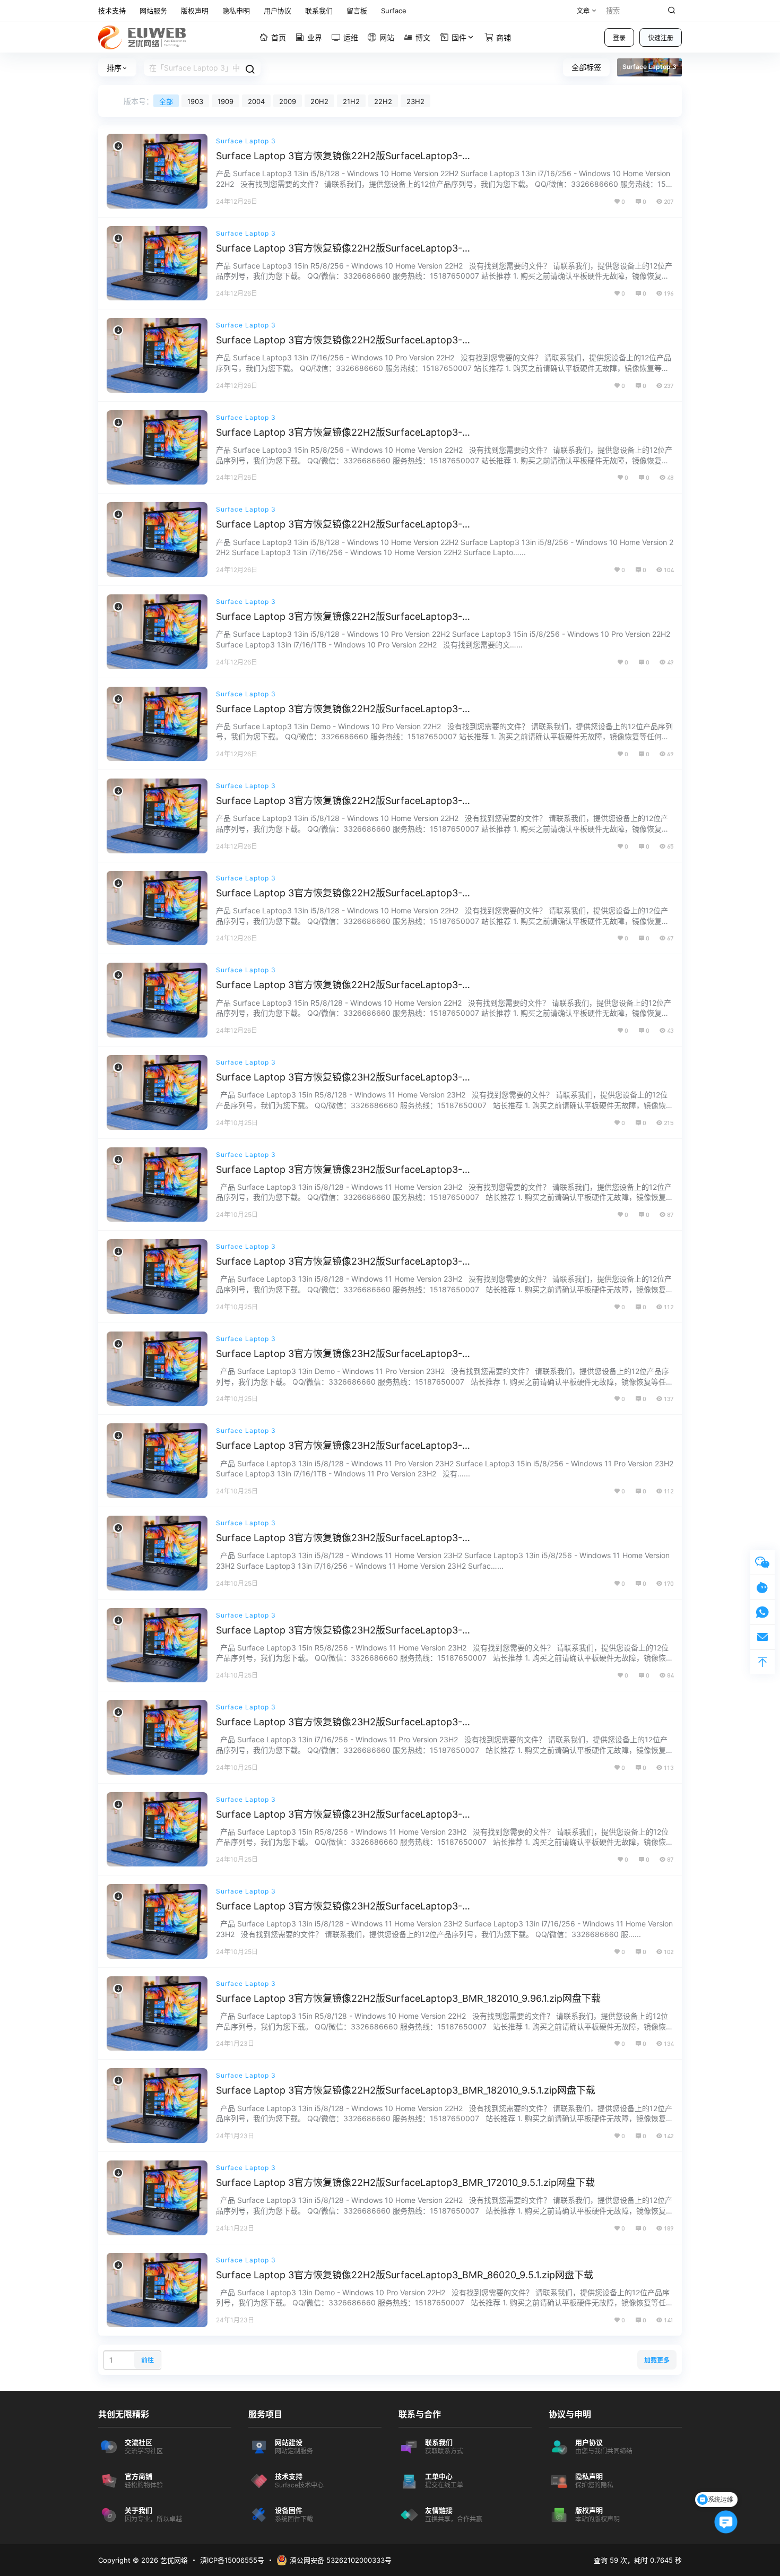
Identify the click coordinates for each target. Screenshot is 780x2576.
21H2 (351, 101)
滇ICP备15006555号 (232, 2560)
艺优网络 (173, 2560)
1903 (195, 101)
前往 (148, 2360)
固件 (459, 37)
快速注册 (661, 38)
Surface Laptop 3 (246, 141)
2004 (256, 101)
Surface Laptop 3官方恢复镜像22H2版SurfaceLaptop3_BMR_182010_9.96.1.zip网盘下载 (408, 1998)
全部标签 (586, 67)
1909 (226, 101)
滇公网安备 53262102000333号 (341, 2560)
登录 (619, 38)
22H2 (383, 101)
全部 (166, 101)
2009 (288, 101)
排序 (114, 68)
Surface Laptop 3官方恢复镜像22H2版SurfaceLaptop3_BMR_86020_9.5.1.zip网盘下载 (405, 2275)
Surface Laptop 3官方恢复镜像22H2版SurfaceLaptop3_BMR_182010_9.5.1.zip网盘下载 (406, 2090)
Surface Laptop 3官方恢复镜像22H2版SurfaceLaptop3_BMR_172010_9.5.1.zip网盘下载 (405, 2182)
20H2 (319, 101)
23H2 (415, 101)
